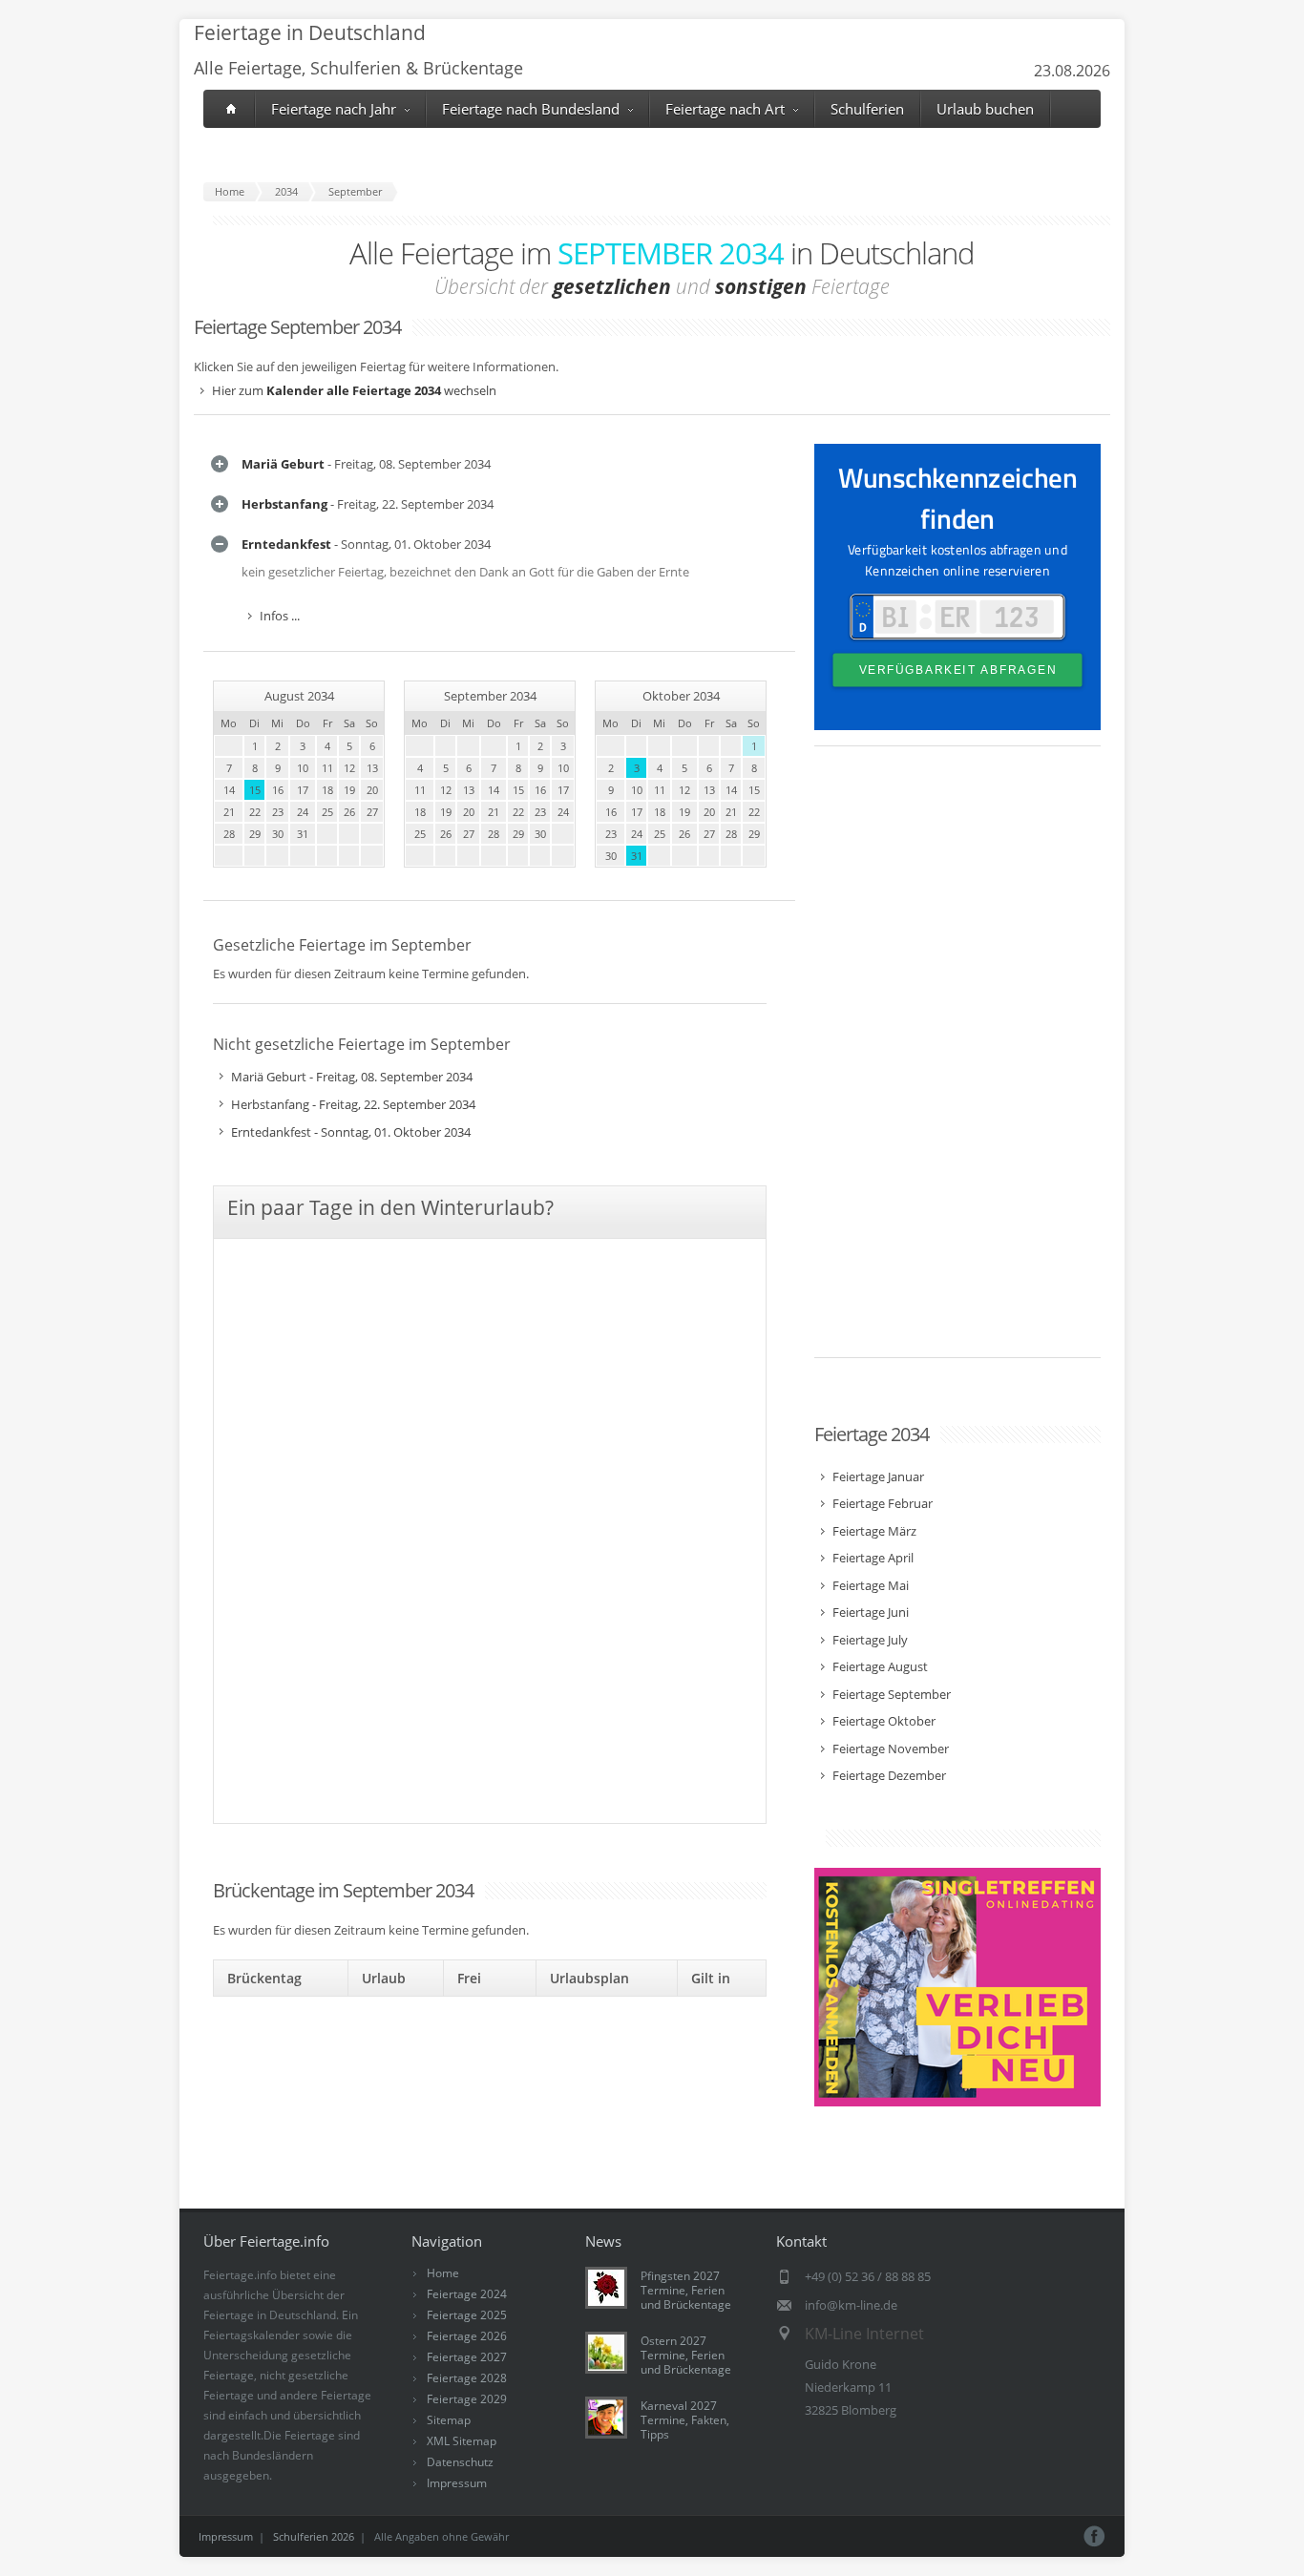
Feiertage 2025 (467, 2315)
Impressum (457, 2483)
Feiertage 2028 (467, 2378)
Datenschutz (460, 2462)
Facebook (1094, 2536)
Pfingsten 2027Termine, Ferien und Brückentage (686, 2290)
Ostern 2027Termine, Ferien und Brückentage (686, 2355)
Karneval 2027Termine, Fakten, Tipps (685, 2420)
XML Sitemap (462, 2441)
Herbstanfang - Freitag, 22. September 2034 (353, 1104)
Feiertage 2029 (467, 2399)
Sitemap (449, 2420)
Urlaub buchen (985, 109)
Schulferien (867, 109)
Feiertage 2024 (467, 2294)
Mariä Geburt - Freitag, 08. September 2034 (352, 1077)
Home (443, 2273)
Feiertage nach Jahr (334, 109)
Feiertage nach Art (725, 109)
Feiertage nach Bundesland (531, 109)
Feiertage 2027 (467, 2357)
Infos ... (280, 616)
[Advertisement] (957, 1061)
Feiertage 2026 (467, 2336)
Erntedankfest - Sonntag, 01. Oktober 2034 (351, 1132)
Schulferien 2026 (314, 2536)
